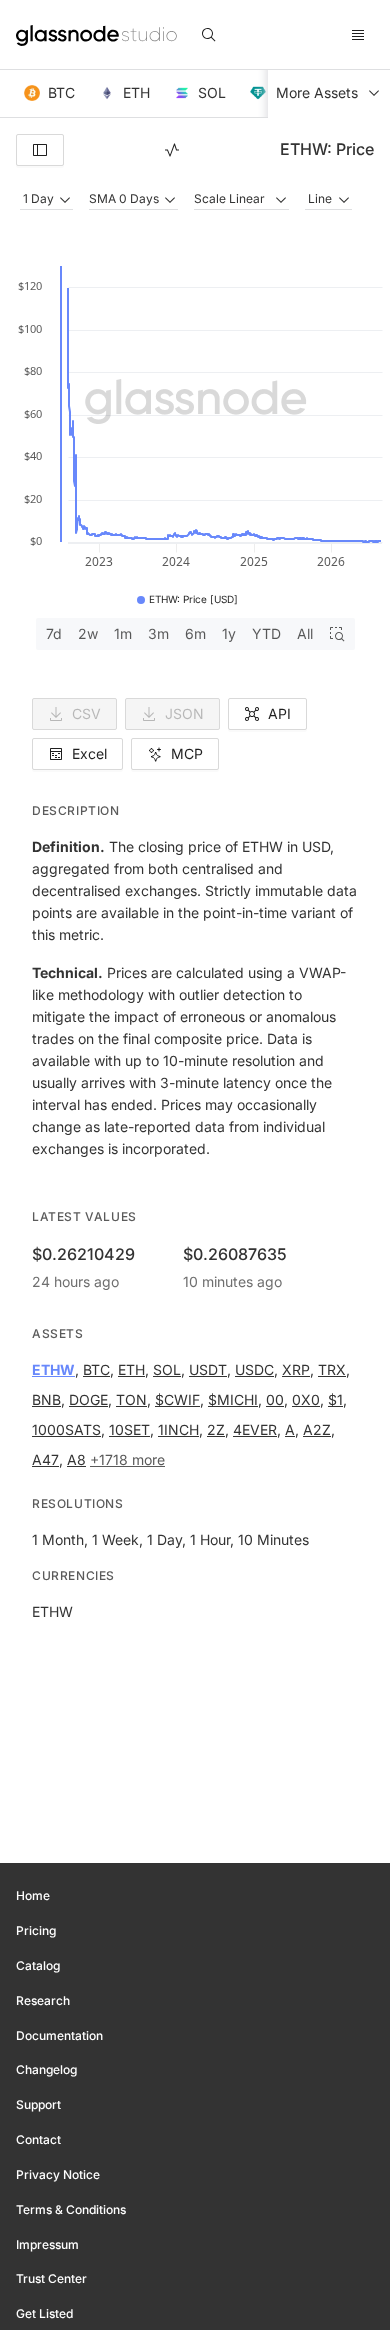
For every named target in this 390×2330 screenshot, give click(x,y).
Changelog (46, 2069)
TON (131, 1399)
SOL (167, 1369)
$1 (335, 1399)
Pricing (36, 1930)
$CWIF (177, 1399)
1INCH (178, 1429)
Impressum (47, 2244)
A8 (76, 1459)
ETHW (53, 1369)
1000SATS (66, 1429)
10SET (129, 1429)
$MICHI (233, 1399)
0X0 (306, 1399)
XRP (296, 1369)
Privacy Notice (58, 2174)
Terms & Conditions (71, 2209)
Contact (38, 2139)
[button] (49, 94)
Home (33, 1895)
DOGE (88, 1399)
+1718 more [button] (127, 1459)
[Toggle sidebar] (40, 150)
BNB (46, 1399)
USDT (208, 1369)
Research (43, 2000)
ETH (131, 1369)
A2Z (317, 1429)
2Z (216, 1429)
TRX (332, 1369)
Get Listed (44, 2313)
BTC (96, 1369)
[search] (209, 35)
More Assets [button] (317, 92)
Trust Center (51, 2278)
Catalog (38, 1965)
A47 (45, 1459)
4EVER (255, 1429)
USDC (254, 1369)
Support (38, 2104)
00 (275, 1399)
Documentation (59, 2035)
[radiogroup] (195, 634)
